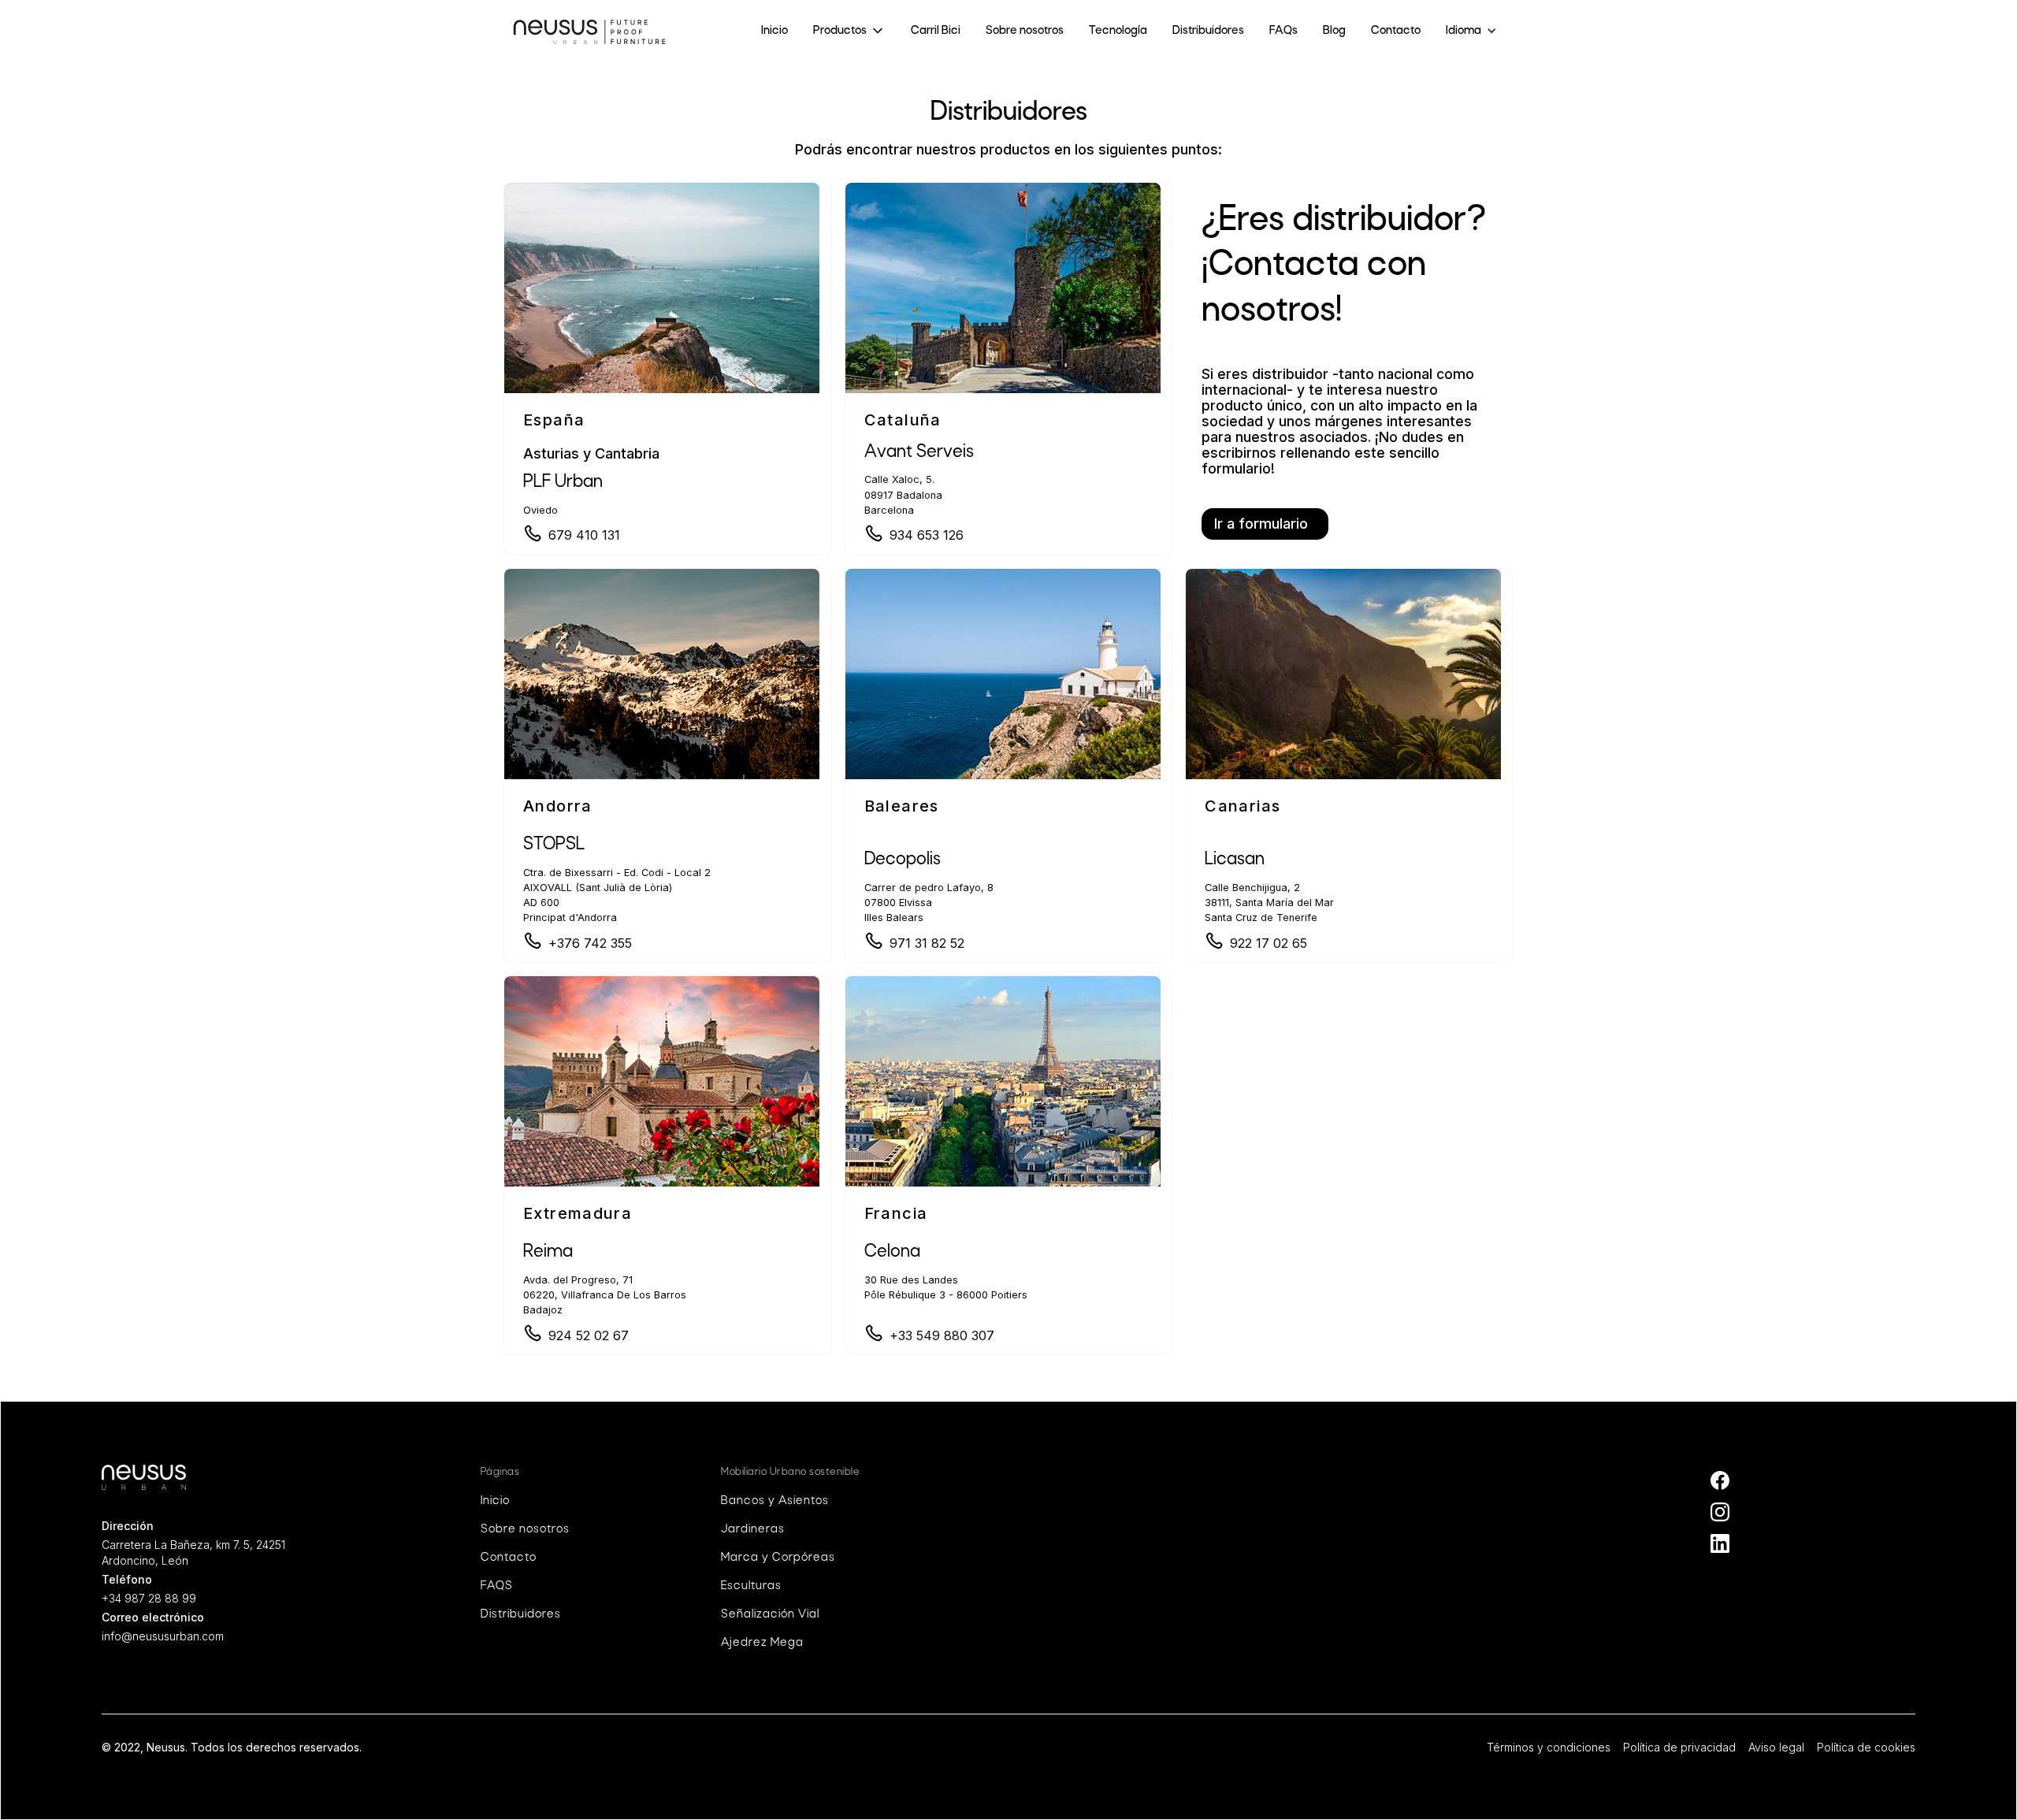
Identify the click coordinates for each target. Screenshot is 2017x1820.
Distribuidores (1208, 31)
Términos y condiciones (1549, 1747)
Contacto (1396, 31)
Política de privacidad (1679, 1747)
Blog (1334, 31)
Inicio (774, 31)
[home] (589, 31)
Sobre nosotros (1025, 31)
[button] (849, 31)
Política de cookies (1866, 1747)
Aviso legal (1776, 1747)
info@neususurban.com (163, 1636)
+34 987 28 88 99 (149, 1598)
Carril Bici (936, 31)
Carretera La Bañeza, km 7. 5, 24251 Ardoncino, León (193, 1553)
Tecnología (1118, 31)
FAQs (1283, 31)
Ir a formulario (1261, 524)
